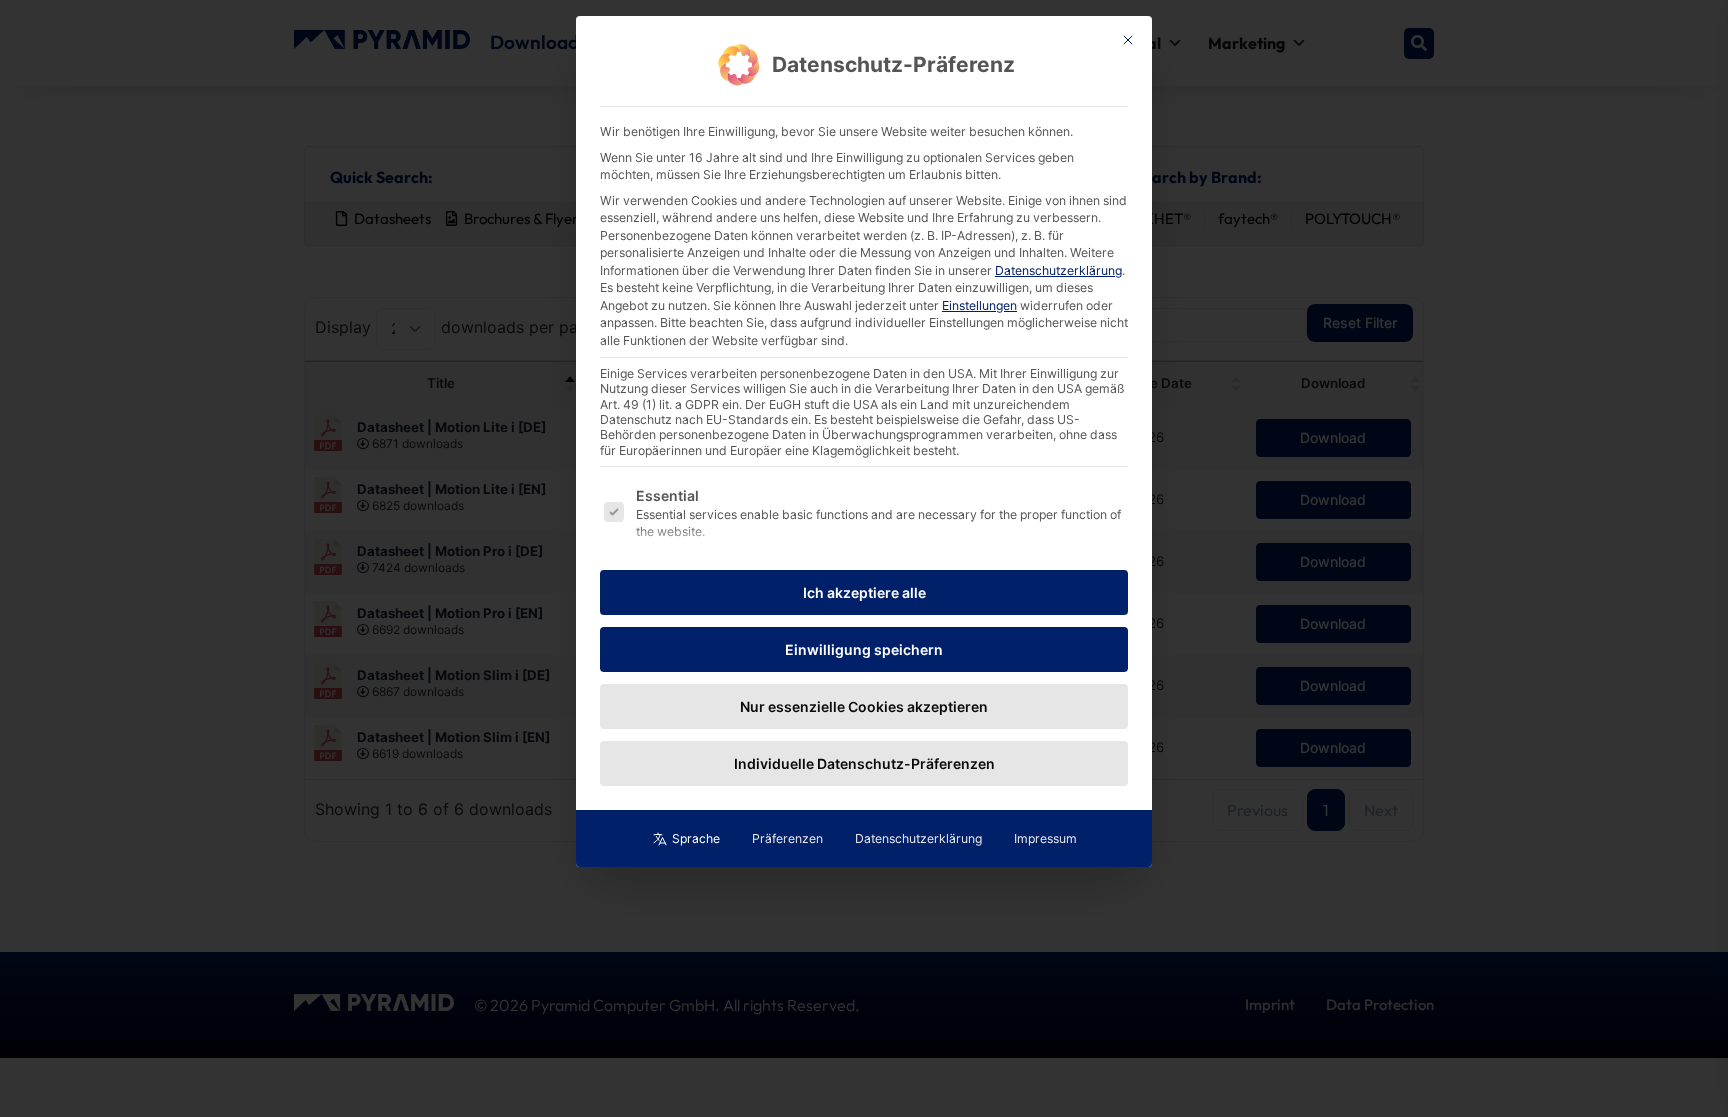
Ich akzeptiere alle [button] (864, 592)
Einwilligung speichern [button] (864, 649)
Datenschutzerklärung (1058, 270)
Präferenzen (787, 838)
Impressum (1045, 838)
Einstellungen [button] (979, 305)
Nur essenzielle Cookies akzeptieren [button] (864, 706)
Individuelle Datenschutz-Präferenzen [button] (864, 763)
